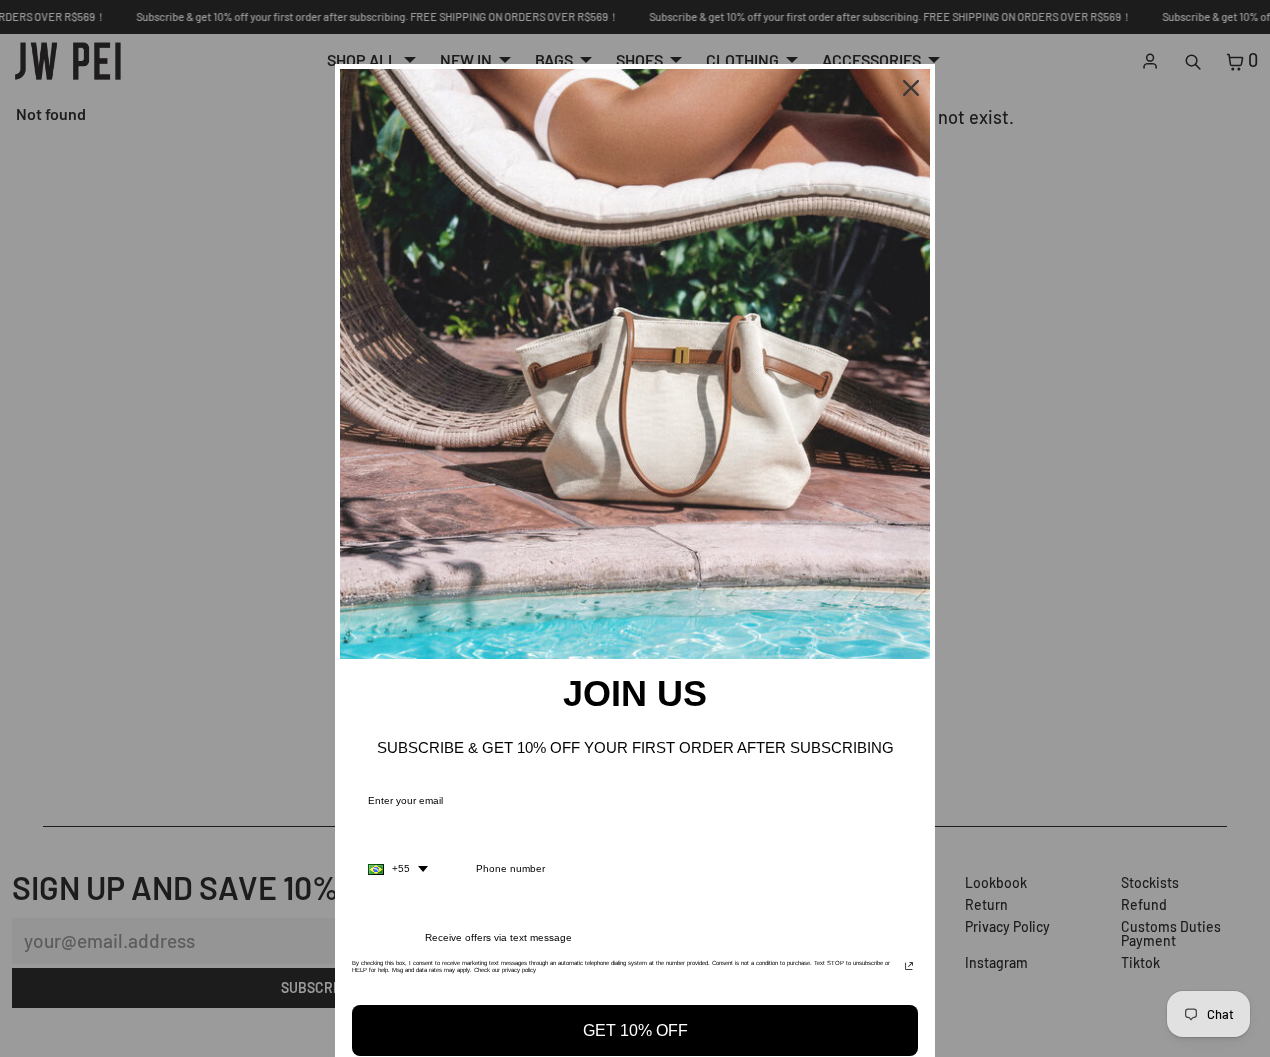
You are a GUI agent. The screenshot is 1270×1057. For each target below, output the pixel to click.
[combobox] (398, 869)
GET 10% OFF (635, 1030)
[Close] (911, 88)
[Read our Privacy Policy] (909, 969)
